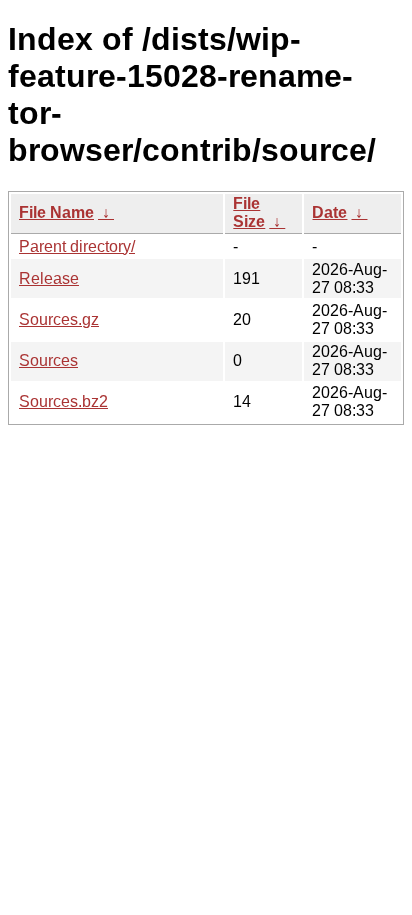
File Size (249, 212)
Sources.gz (59, 319)
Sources (48, 360)
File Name (56, 212)
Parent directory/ (77, 246)
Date (329, 212)
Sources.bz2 (63, 401)
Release (49, 278)
